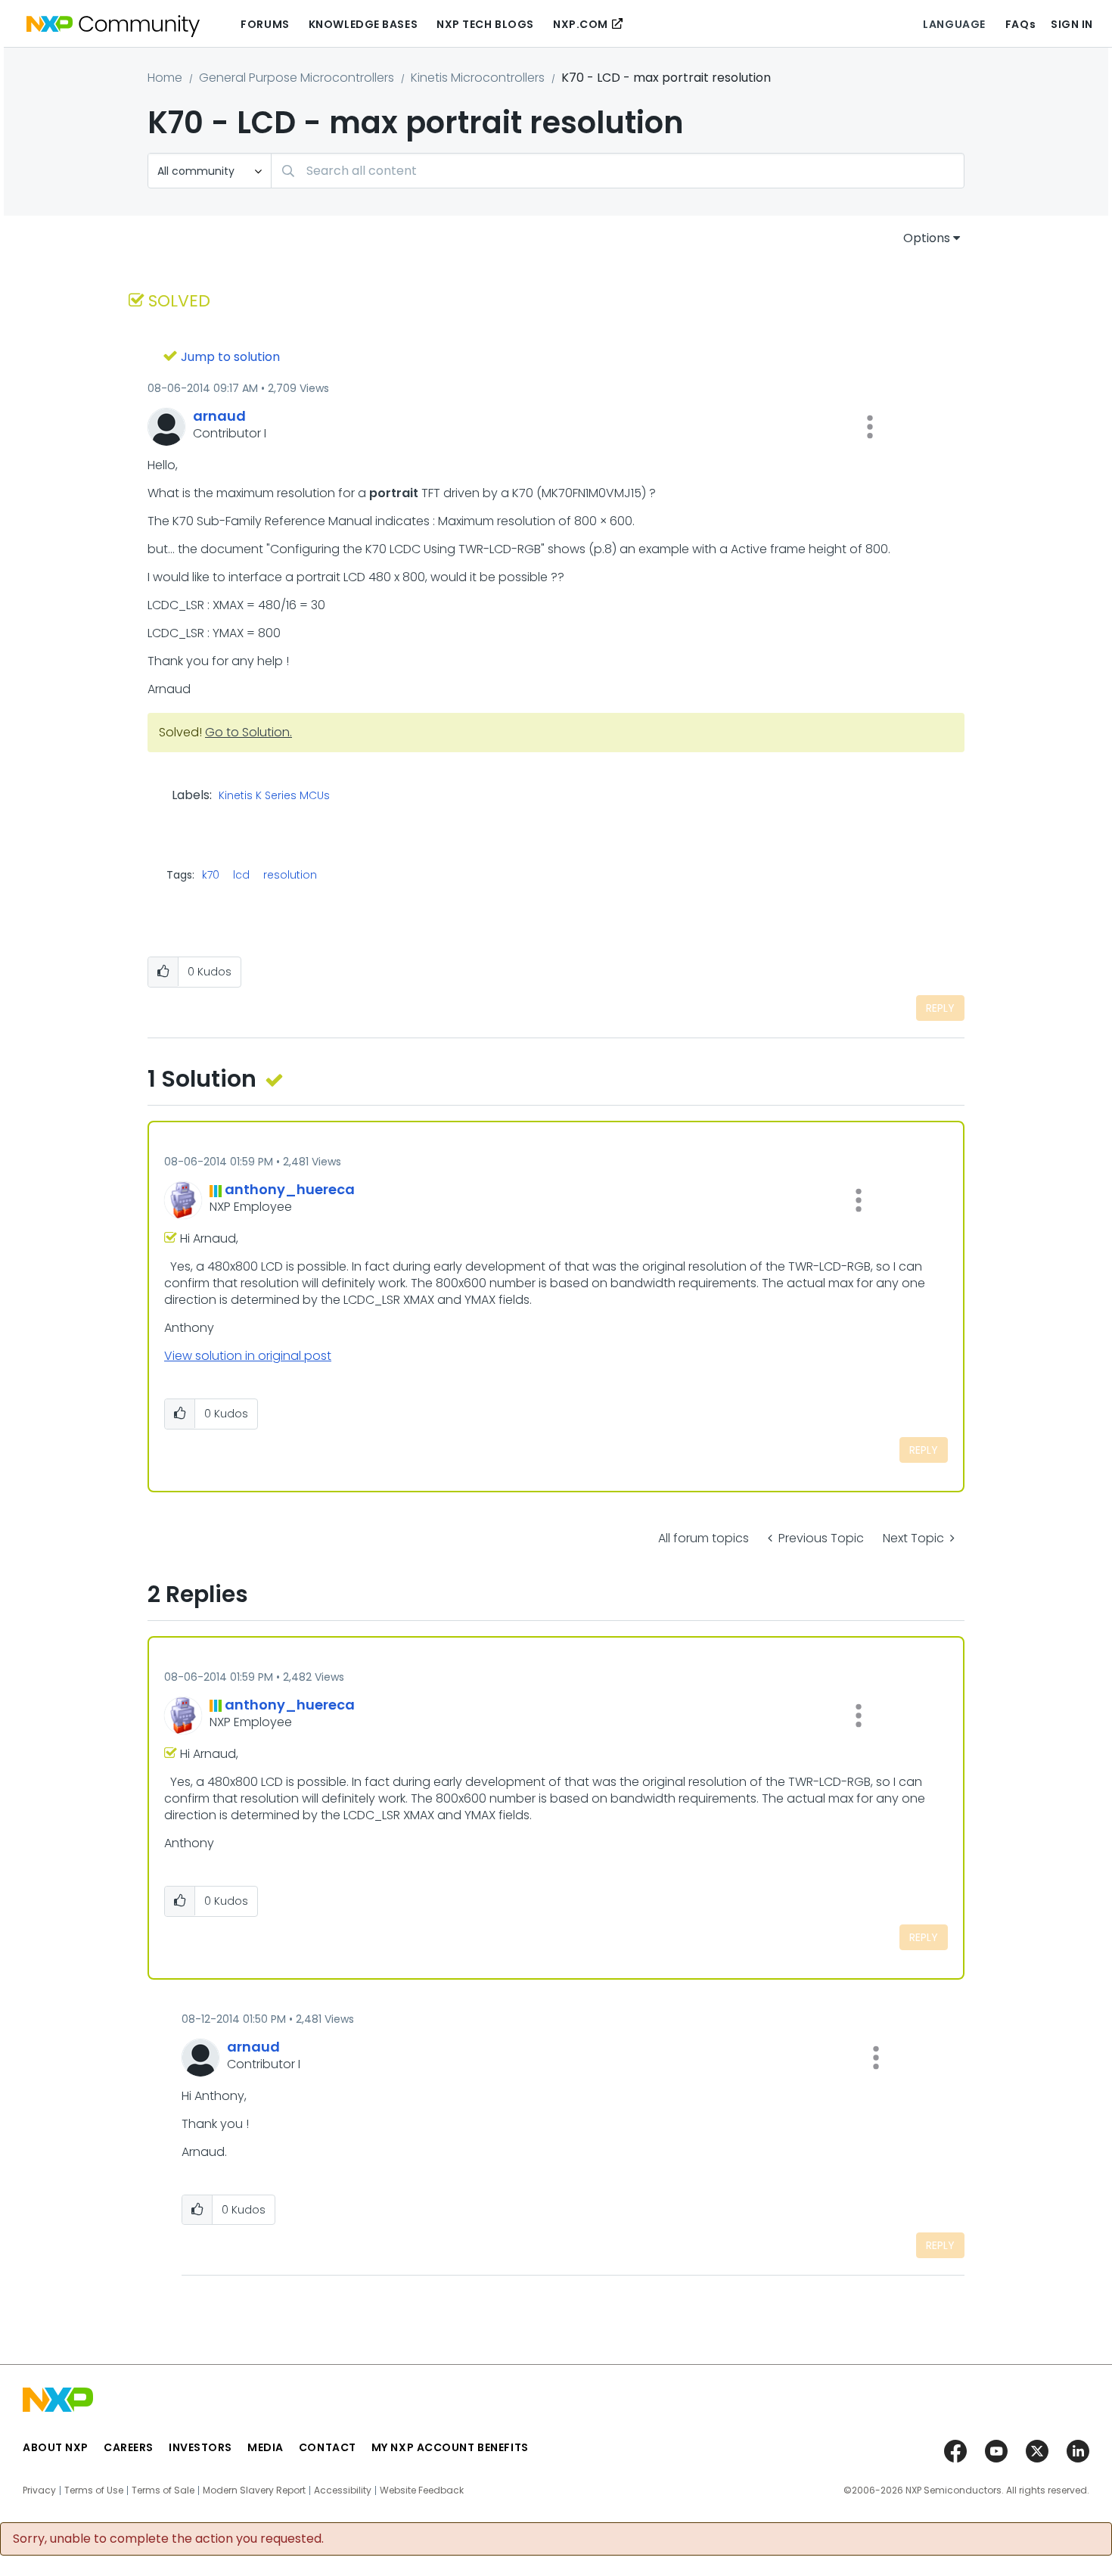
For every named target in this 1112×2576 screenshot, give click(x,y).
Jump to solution (230, 357)
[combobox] (618, 171)
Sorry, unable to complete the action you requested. (168, 2539)
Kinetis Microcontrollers (478, 78)
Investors (200, 2447)
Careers (129, 2447)
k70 (211, 875)
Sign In (1072, 24)
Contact (328, 2447)
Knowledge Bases (363, 24)
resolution (290, 875)
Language (954, 24)
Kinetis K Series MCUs (274, 796)
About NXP (56, 2447)
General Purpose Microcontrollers (297, 78)
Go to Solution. (248, 732)
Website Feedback (422, 2490)
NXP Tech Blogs (485, 24)
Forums (265, 24)
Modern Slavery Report (254, 2490)
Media (266, 2447)
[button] (870, 427)
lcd (241, 875)
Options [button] (927, 238)
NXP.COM (581, 24)
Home (165, 78)
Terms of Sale (163, 2490)
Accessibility (343, 2490)
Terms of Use (94, 2490)
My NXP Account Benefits (450, 2447)
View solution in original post (248, 1356)
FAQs (1020, 24)
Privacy (39, 2490)
